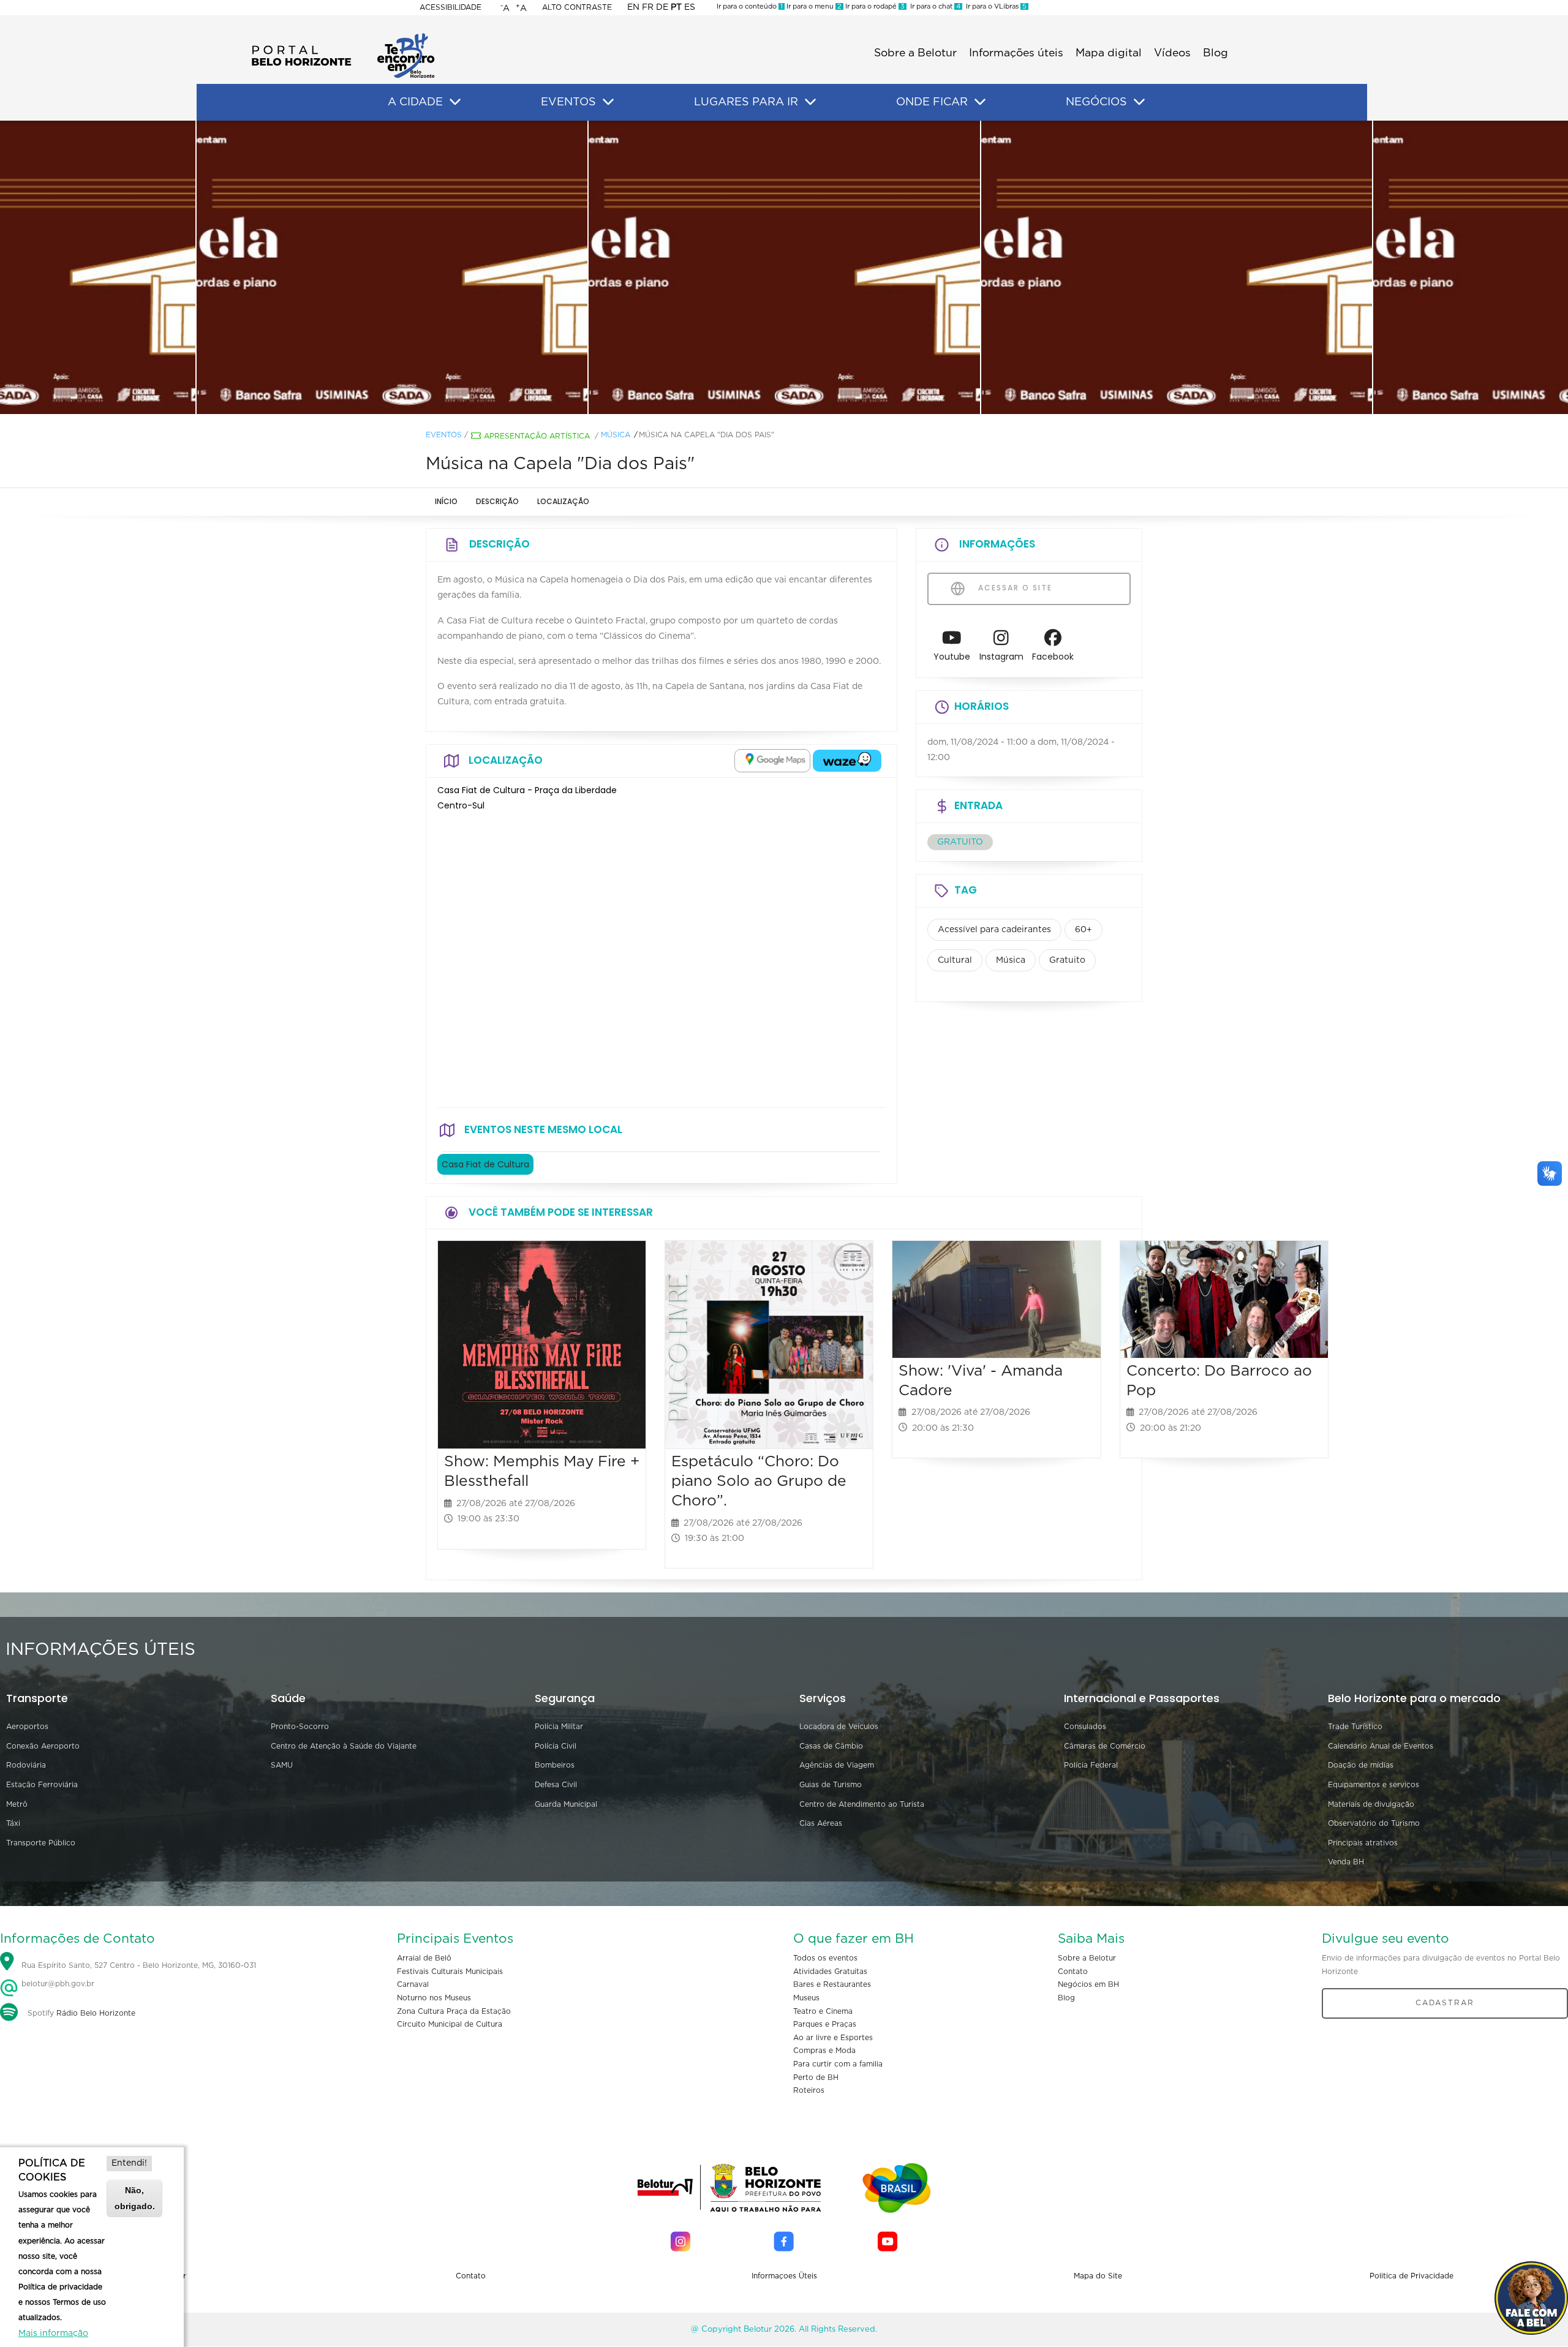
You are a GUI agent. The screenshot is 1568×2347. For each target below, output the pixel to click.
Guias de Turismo (831, 1785)
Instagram (1001, 657)
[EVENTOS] (608, 102)
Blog (1216, 53)
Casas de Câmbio (831, 1746)
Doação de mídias (1361, 1765)
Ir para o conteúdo (750, 6)
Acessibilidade (450, 7)
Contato (1073, 1972)
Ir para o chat (933, 6)
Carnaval (413, 1984)
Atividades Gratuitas (830, 1972)
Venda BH (1346, 1862)
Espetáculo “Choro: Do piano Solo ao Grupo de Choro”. (759, 1481)
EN (633, 7)
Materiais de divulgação (1371, 1804)
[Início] (343, 37)
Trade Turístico (1355, 1727)
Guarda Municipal (566, 1804)
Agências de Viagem (837, 1765)
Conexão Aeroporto (43, 1746)
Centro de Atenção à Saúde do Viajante (344, 1746)
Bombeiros (555, 1765)
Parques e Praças (825, 2024)
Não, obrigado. (135, 2198)
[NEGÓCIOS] (1139, 102)
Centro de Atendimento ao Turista (862, 1804)
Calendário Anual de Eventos (1381, 1746)
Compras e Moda (824, 2051)
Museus (806, 1998)
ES (690, 7)
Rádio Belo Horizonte (96, 2013)
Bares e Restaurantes (832, 1984)
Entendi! (129, 2163)
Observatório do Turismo (1374, 1823)
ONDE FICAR (932, 102)
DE (662, 7)
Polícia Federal (1091, 1765)
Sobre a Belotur (915, 53)
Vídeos (1172, 53)
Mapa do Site (1098, 2276)
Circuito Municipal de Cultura (450, 2024)
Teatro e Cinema (823, 2011)
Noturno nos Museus (434, 1998)
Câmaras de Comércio (1105, 1746)
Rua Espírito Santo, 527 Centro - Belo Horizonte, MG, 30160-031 (139, 1965)
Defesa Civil (556, 1785)
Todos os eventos (825, 1958)
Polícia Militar (559, 1727)
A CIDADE (415, 102)
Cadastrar (1445, 2003)
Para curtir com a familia (838, 2064)
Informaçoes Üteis (784, 2276)
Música (616, 435)
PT (676, 7)
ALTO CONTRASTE (577, 7)
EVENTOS (568, 102)
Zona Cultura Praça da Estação (454, 2011)
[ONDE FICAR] (980, 102)
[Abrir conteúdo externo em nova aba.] (772, 761)
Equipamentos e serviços (1374, 1785)
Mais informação (53, 2334)
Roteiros (809, 2090)
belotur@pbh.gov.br (57, 1984)
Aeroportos (27, 1727)
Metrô (17, 1804)
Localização (563, 501)
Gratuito (1067, 960)
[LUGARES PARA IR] (810, 102)
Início (446, 501)
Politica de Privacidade (1412, 2276)
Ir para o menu (813, 6)
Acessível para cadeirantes (994, 930)
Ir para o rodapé (874, 6)
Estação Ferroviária (42, 1785)
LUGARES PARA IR (746, 102)
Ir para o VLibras (994, 6)
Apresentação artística (537, 436)
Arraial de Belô (424, 1958)
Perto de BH (816, 2078)
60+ (1084, 930)
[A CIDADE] (455, 102)
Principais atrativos (1363, 1843)
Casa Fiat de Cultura (485, 1164)
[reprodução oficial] (392, 268)
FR (648, 7)
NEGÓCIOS (1096, 102)
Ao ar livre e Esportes (833, 2038)
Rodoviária (26, 1765)
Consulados (1085, 1727)
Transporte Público (41, 1843)
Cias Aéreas (821, 1823)
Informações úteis (1016, 53)
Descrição (497, 501)
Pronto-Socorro (300, 1727)
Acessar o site (1014, 588)
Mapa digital (1109, 53)
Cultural (955, 960)
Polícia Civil (556, 1746)
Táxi (13, 1823)
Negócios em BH (1088, 1984)
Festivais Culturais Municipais (450, 1972)
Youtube (952, 657)
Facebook (1053, 657)
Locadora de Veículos (839, 1727)
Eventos (444, 435)
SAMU (282, 1765)
